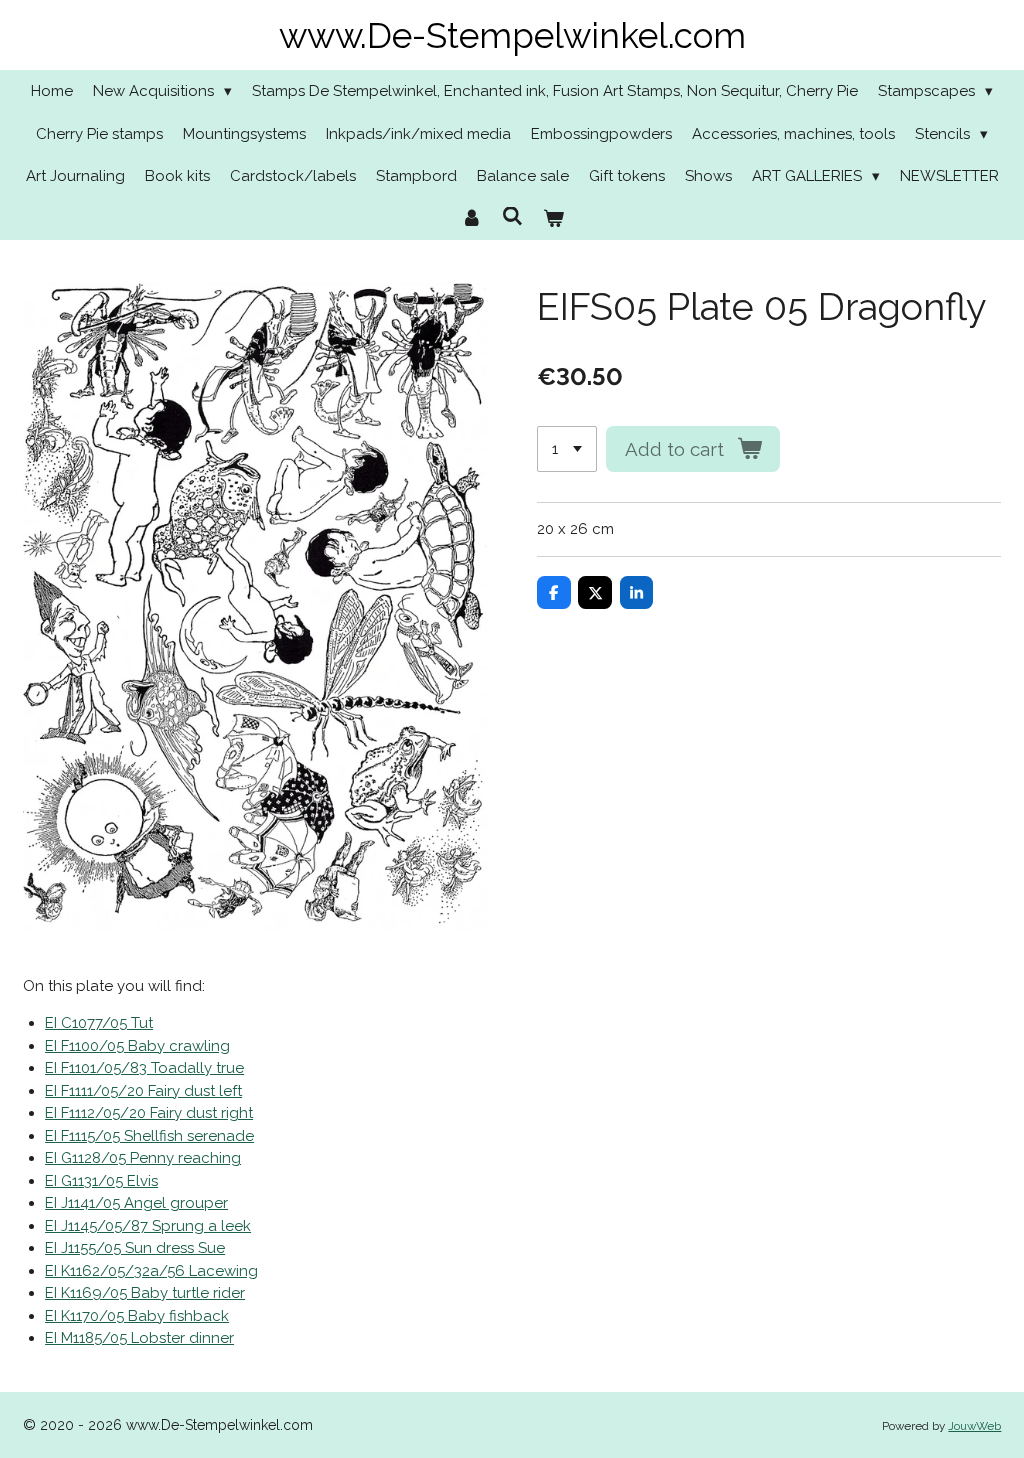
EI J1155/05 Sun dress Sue (135, 1248)
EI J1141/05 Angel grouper (136, 1203)
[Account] (471, 219)
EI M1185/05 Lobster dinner (139, 1338)
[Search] (512, 217)
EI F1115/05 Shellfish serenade (149, 1136)
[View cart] (553, 219)
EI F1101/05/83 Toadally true (144, 1068)
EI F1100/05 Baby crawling (137, 1046)
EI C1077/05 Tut (99, 1023)
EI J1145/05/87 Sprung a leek (148, 1226)
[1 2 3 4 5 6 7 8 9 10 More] (567, 449)
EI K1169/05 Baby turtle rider (145, 1293)
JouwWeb (974, 1426)
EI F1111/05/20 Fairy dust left (143, 1091)
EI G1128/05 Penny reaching (143, 1158)
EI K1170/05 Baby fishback (137, 1316)
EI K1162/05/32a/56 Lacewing (151, 1271)
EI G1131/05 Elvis (101, 1181)
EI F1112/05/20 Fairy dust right (149, 1113)
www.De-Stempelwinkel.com (512, 35)
